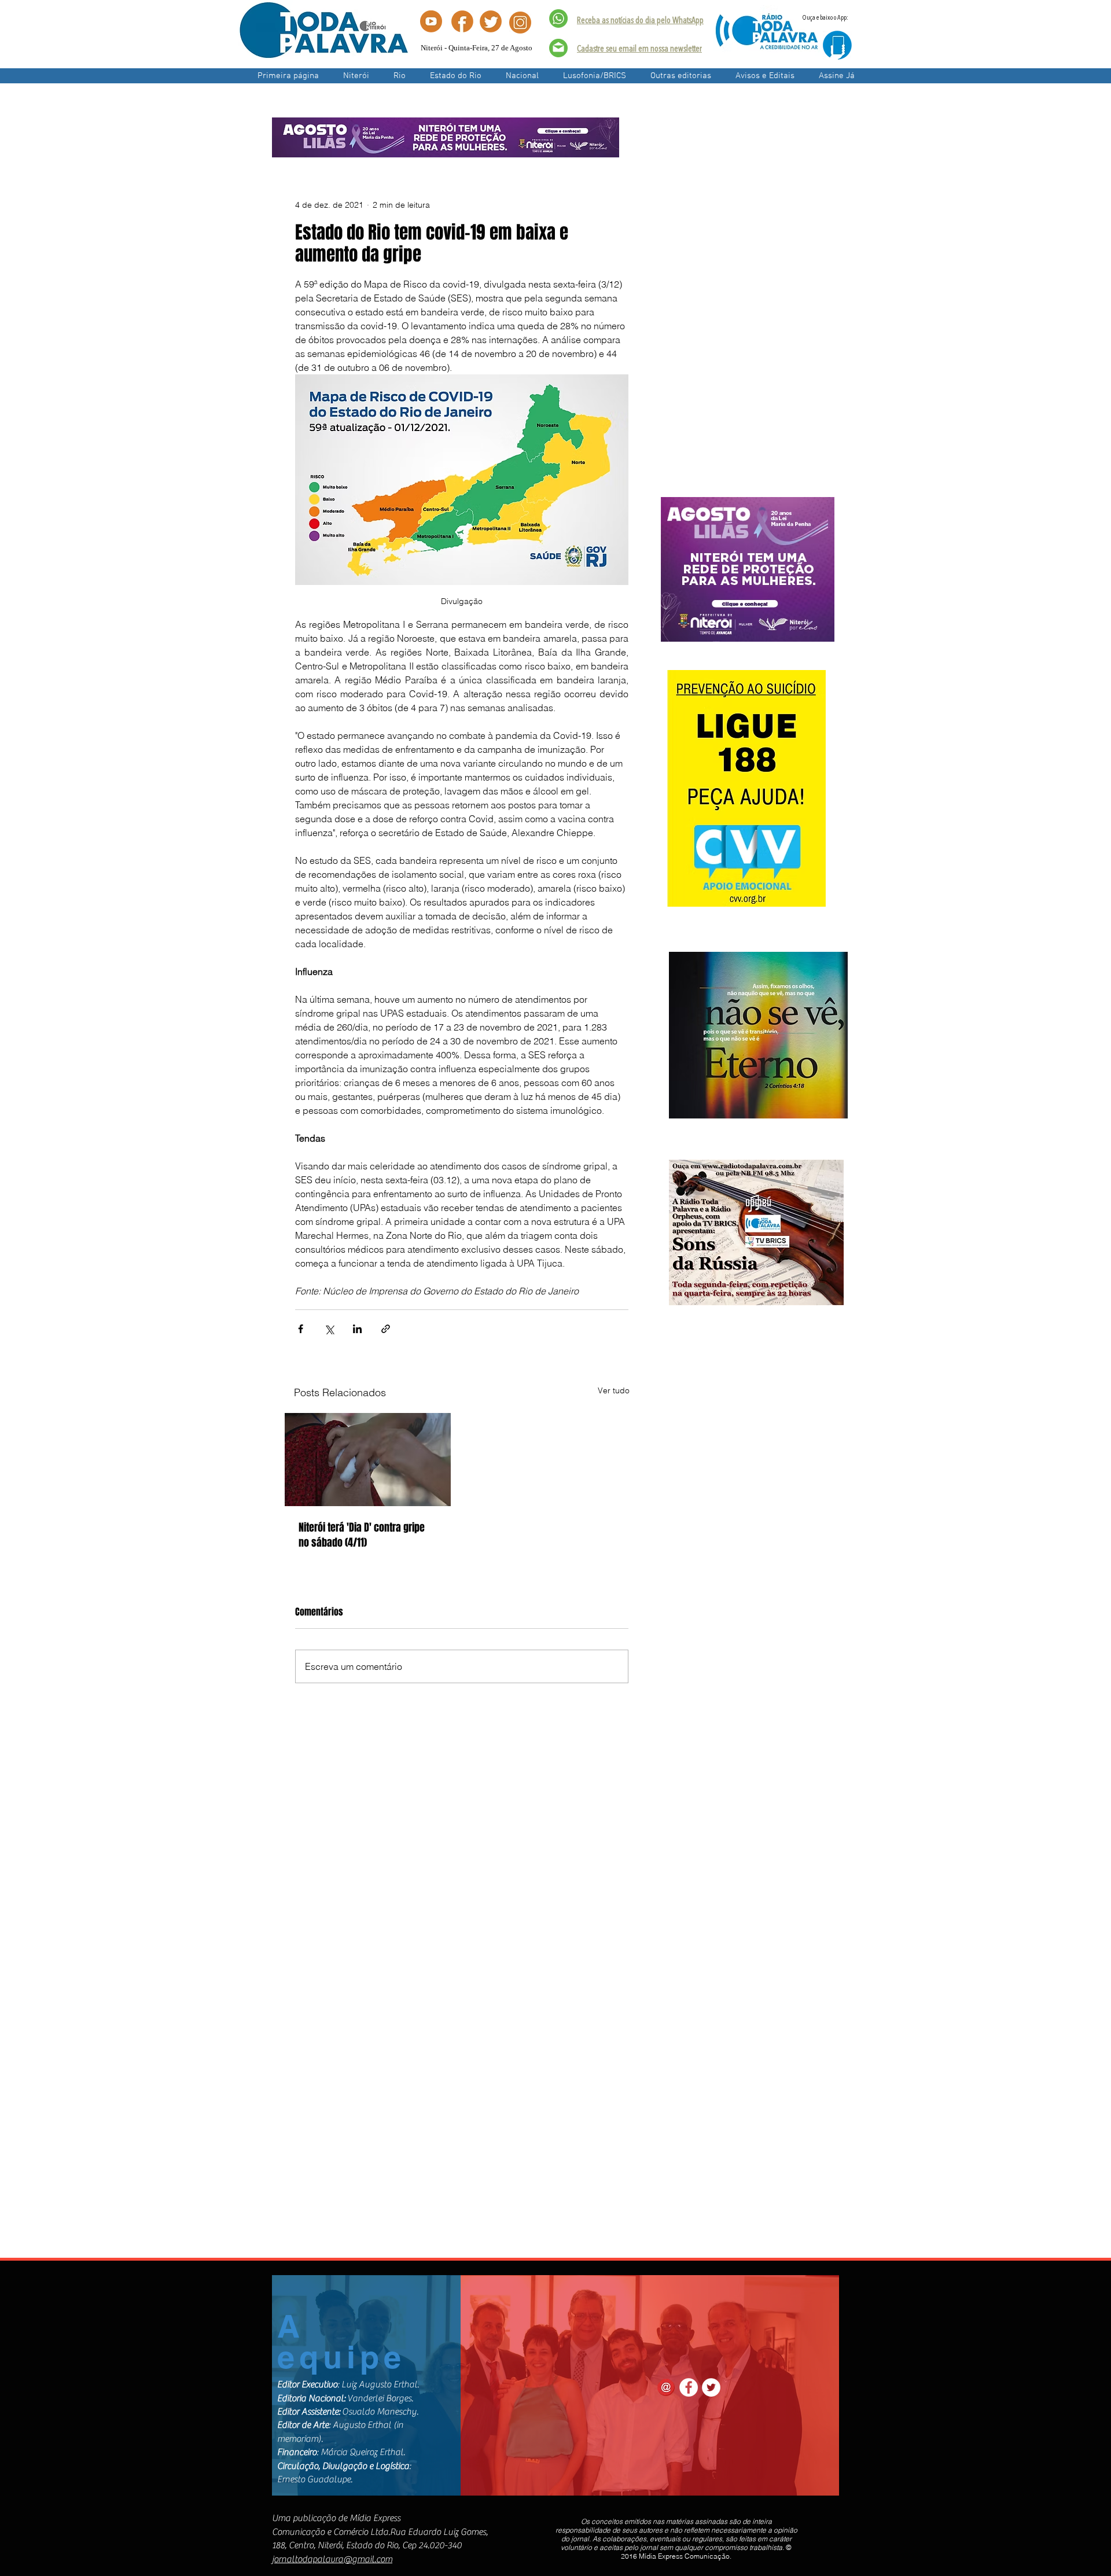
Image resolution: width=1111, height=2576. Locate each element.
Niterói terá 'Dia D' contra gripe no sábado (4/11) (362, 1535)
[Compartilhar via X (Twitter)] (329, 1329)
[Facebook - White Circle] (689, 2387)
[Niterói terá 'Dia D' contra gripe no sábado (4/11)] (368, 1460)
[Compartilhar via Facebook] (301, 1329)
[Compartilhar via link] (386, 1329)
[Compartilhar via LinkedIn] (357, 1329)
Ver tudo (614, 1390)
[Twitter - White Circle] (711, 2387)
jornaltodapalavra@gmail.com (332, 2559)
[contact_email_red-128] (666, 2387)
